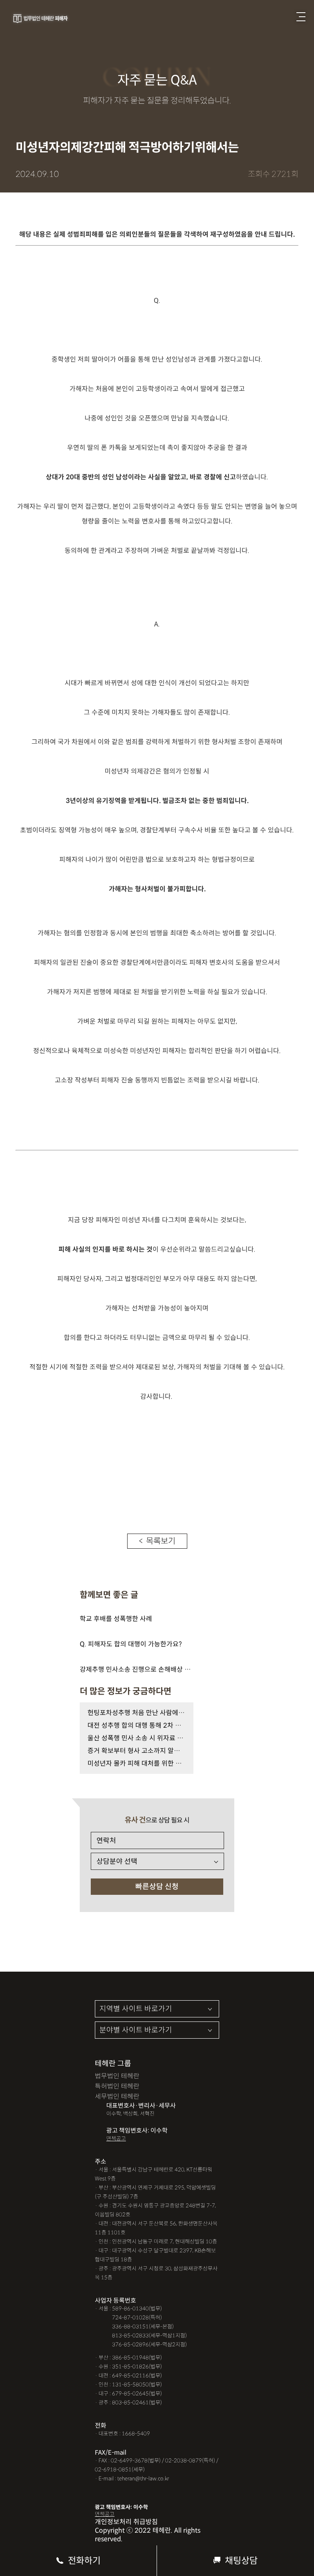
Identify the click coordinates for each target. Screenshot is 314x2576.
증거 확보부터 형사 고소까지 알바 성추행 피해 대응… (137, 1751)
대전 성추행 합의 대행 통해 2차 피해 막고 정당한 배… (137, 1725)
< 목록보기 (157, 1541)
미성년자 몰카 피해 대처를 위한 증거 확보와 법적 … (137, 1763)
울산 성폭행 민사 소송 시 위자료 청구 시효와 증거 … (137, 1738)
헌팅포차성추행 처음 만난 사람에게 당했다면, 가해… (137, 1713)
